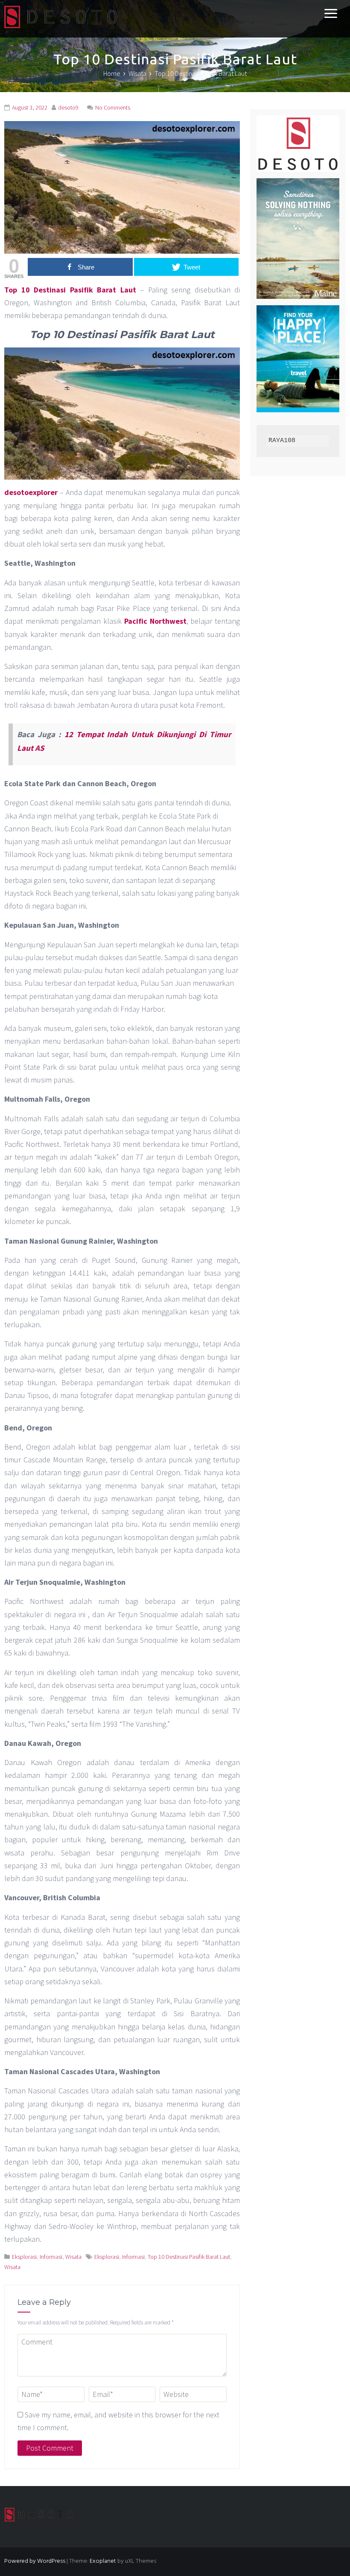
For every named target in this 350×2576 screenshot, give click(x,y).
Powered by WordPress (35, 2561)
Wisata (73, 2257)
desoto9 (68, 107)
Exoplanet (103, 2561)
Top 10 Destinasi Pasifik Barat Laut (70, 290)
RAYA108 (282, 441)
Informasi (51, 2257)
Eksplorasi (24, 2257)
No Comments (113, 107)
